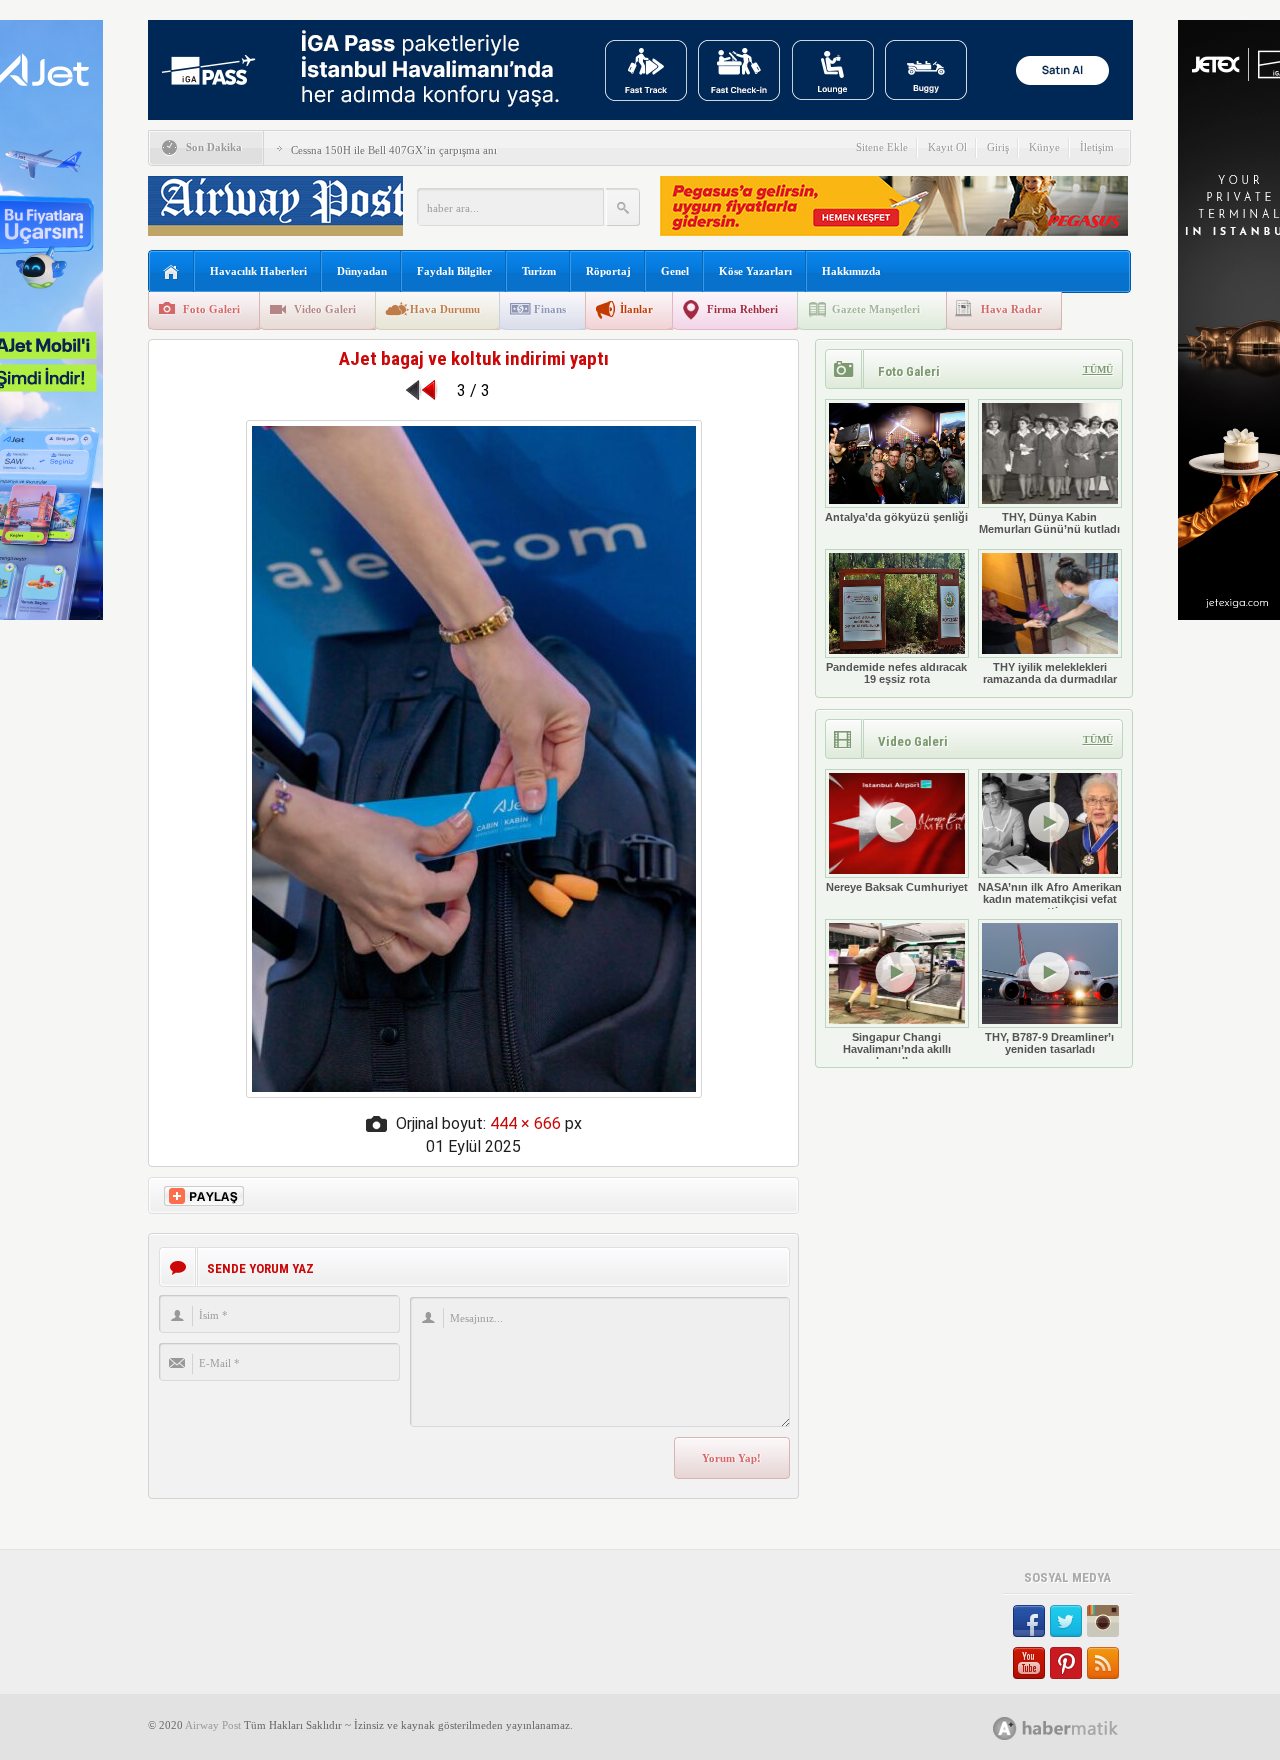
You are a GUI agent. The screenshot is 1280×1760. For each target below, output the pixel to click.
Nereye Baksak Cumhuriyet (897, 887)
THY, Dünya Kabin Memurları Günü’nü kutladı (1049, 523)
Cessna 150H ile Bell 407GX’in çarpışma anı (394, 150)
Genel (675, 271)
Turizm (539, 271)
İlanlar (636, 309)
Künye (1044, 147)
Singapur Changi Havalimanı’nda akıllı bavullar (897, 1049)
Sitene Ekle (882, 147)
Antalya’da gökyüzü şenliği (896, 517)
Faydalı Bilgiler (454, 271)
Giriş (998, 147)
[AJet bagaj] (474, 1092)
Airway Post (213, 1725)
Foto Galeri (211, 309)
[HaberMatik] (1077, 1727)
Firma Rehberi (742, 309)
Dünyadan (362, 271)
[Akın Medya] (1005, 1728)
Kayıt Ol (947, 147)
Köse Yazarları (755, 271)
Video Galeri (325, 309)
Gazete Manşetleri (876, 309)
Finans (550, 309)
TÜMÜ (1098, 369)
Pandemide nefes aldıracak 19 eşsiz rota (896, 673)
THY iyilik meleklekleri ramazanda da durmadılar (1050, 673)
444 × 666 (525, 1123)
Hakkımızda (851, 271)
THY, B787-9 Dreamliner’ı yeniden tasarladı (1049, 1043)
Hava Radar (1011, 309)
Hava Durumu (445, 309)
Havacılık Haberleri (258, 271)
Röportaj (608, 271)
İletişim (1097, 147)
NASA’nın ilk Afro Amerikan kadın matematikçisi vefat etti (1050, 899)
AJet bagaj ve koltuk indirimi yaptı (474, 358)
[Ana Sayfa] (171, 272)
